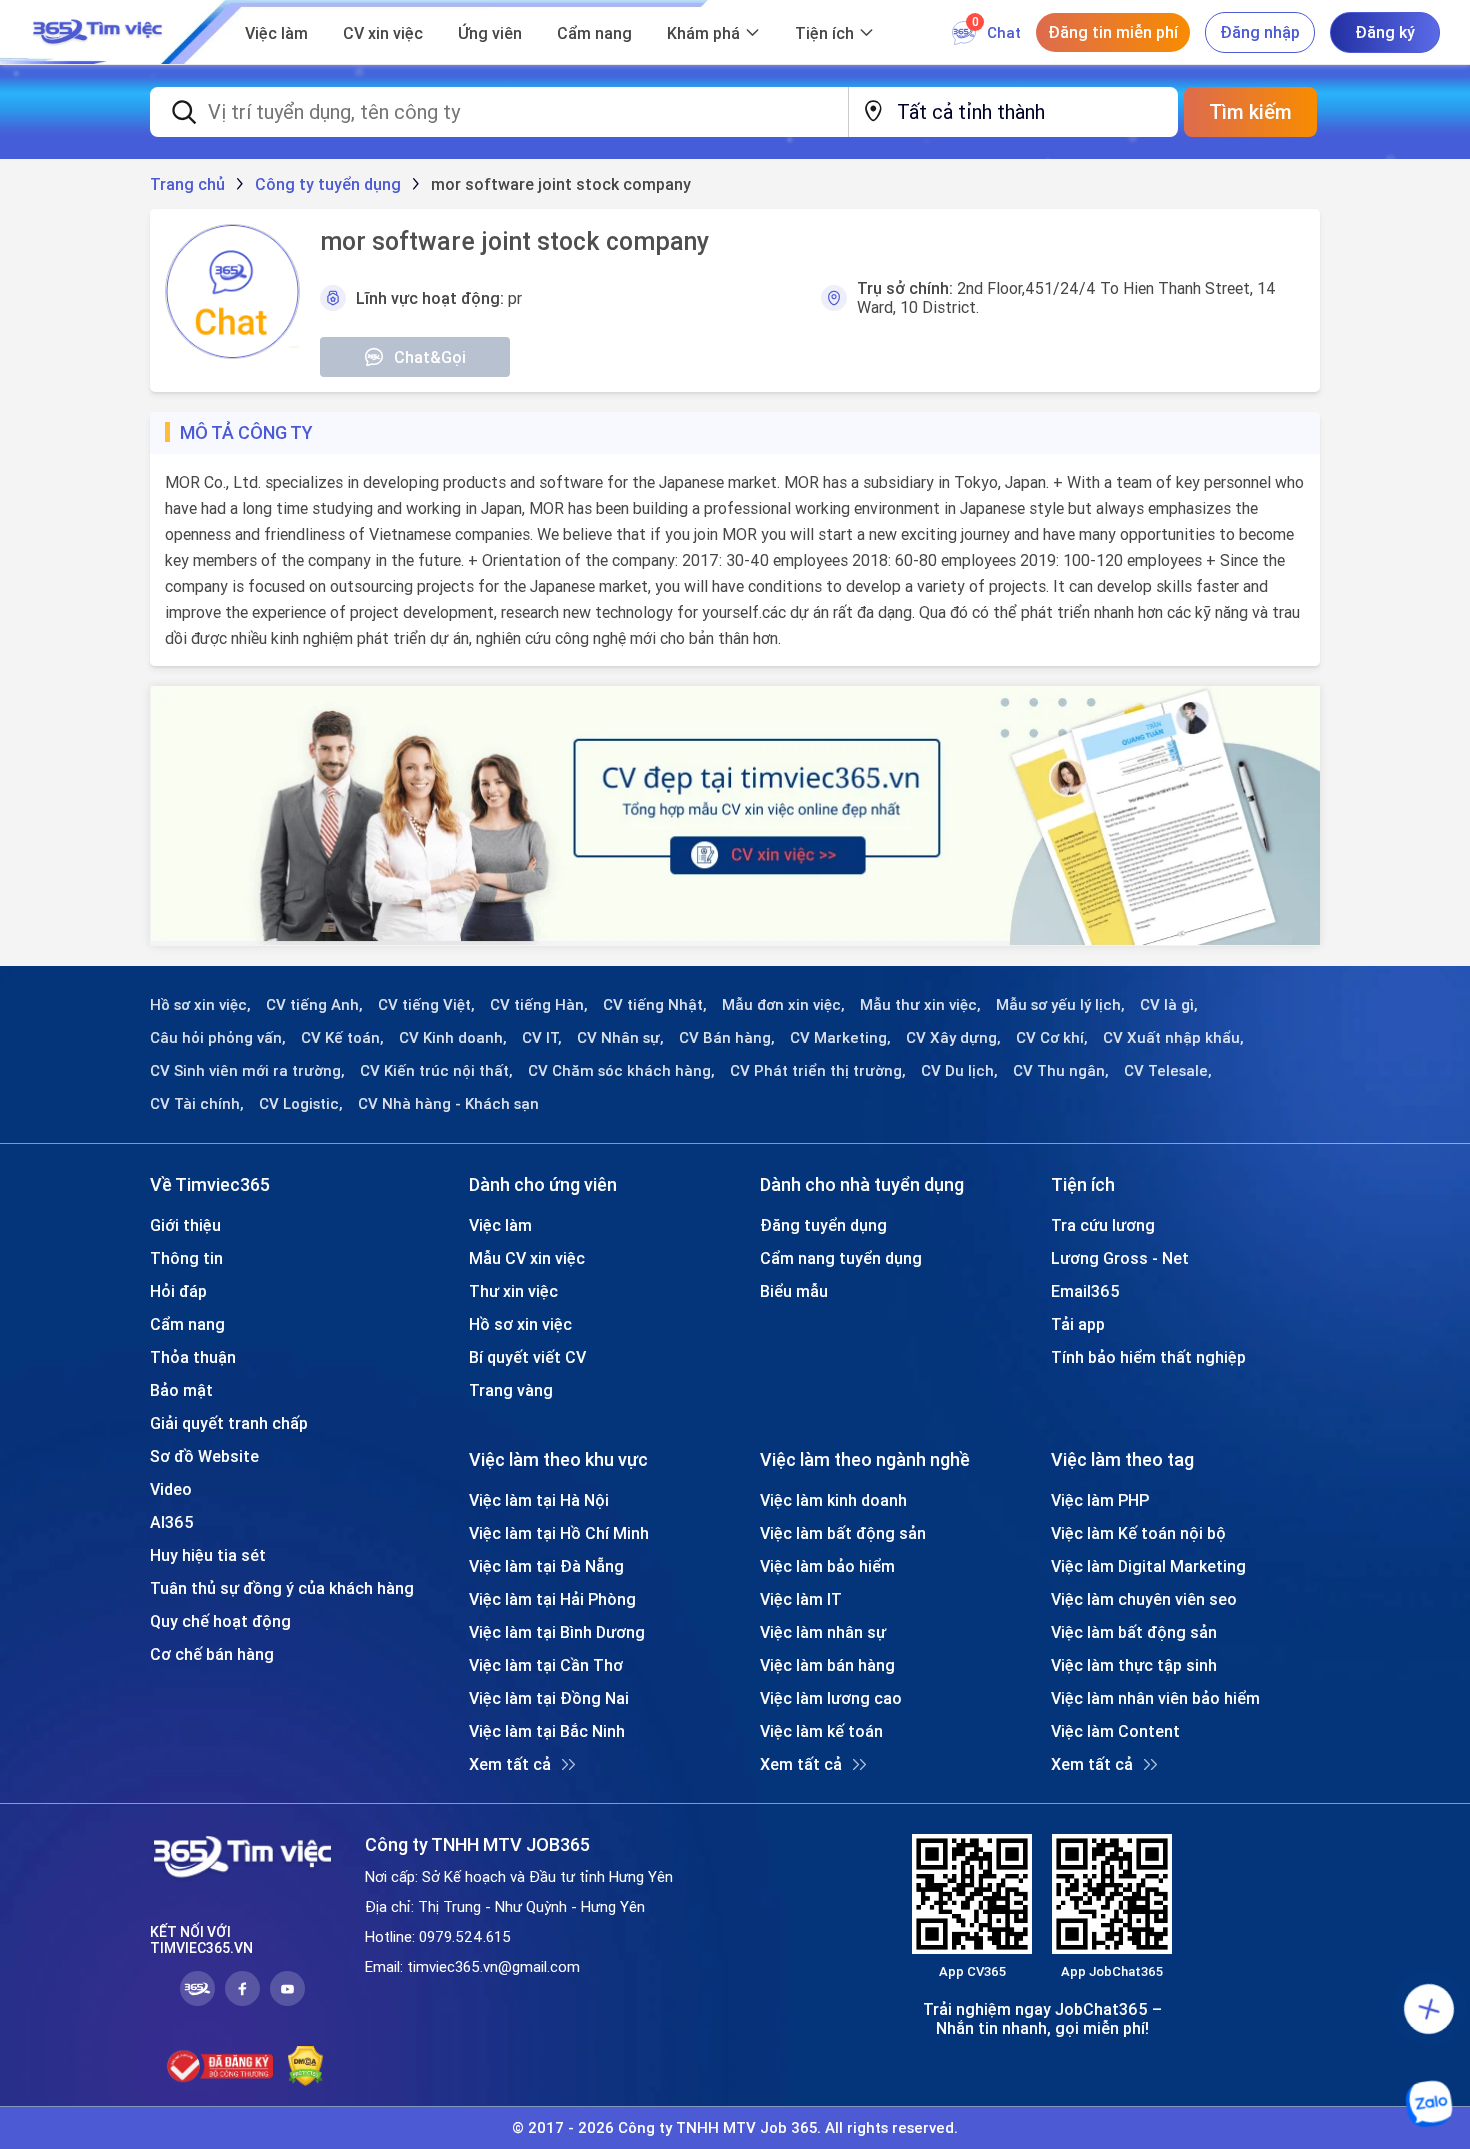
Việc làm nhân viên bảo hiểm (1155, 1698)
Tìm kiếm (1250, 111)
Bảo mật (181, 1390)
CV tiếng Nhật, (655, 1005)
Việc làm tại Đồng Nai (549, 1698)
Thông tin (186, 1258)
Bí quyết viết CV (527, 1357)
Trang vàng (511, 1390)
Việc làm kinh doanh (833, 1500)
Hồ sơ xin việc (520, 1324)
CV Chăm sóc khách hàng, (621, 1071)
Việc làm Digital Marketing (1148, 1566)
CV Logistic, (301, 1104)
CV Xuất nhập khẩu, (1173, 1038)
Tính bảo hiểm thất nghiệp (1148, 1357)
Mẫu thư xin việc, (920, 1005)
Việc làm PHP (1100, 1500)
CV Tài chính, (197, 1104)
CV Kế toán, (342, 1038)
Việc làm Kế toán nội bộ (1138, 1533)
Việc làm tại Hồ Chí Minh (559, 1533)
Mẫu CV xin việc (527, 1258)
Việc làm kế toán (821, 1731)
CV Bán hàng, (727, 1038)
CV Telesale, (1168, 1071)
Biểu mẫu (794, 1291)
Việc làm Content (1115, 1731)
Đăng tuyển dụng (823, 1225)
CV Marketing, (840, 1038)
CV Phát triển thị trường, (818, 1071)
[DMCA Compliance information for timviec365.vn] (305, 2066)
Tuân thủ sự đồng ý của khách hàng (282, 1588)
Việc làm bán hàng (827, 1665)
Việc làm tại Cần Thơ (546, 1665)
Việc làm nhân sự (823, 1632)
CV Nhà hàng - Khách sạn (448, 1104)
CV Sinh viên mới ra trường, (247, 1071)
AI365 (172, 1522)
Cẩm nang (594, 33)
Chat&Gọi (430, 357)
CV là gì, (1169, 1005)
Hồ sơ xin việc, (200, 1005)
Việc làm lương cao (831, 1698)
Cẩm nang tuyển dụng (841, 1258)
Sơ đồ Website (204, 1456)
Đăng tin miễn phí (1113, 32)
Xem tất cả (510, 1764)
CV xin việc (383, 33)
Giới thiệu (185, 1225)
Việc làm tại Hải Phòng (552, 1599)
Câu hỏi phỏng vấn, (218, 1038)
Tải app (1078, 1324)
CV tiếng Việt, (426, 1005)
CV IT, (542, 1038)
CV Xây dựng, (953, 1038)
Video (171, 1489)
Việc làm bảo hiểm (827, 1566)
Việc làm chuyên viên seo (1144, 1599)
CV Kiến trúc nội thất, (436, 1071)
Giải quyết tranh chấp (229, 1423)
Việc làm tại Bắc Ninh (547, 1731)
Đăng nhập (1260, 32)
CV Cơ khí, (1052, 1038)
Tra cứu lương (1103, 1225)
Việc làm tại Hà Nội (539, 1500)
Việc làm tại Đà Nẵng (546, 1566)
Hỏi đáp (178, 1291)
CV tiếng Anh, (314, 1005)
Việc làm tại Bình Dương (557, 1632)
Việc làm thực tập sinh (1134, 1665)
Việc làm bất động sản (843, 1533)
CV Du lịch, (959, 1071)
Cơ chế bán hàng (212, 1654)
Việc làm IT (801, 1599)
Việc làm (276, 33)
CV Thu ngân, (1061, 1071)
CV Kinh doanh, (453, 1038)
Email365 (1085, 1291)
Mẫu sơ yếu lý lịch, (1060, 1005)
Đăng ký (1385, 32)
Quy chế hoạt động (220, 1621)
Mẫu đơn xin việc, (783, 1005)
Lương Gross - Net (1120, 1258)
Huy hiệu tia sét (208, 1555)
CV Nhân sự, (620, 1038)
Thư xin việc (513, 1291)
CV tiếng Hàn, (539, 1005)
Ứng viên (490, 33)
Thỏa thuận (193, 1357)
